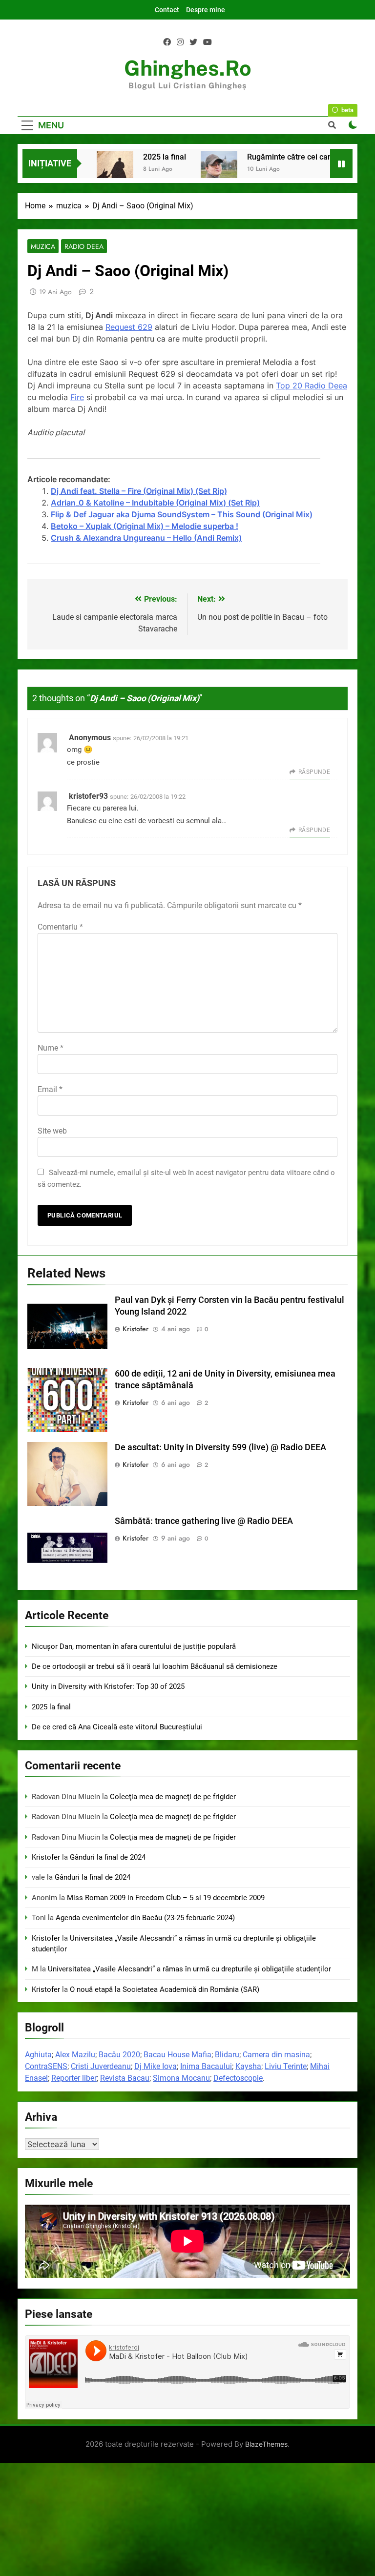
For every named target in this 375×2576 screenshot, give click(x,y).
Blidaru (227, 2055)
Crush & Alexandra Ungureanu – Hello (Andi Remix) (146, 538)
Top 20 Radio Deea (312, 385)
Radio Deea (84, 246)
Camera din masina (276, 2055)
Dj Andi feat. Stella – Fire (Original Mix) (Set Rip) (139, 491)
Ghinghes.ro (188, 68)
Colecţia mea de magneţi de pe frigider (173, 1797)
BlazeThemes (266, 2444)
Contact (167, 10)
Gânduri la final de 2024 (108, 1857)
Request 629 (129, 327)
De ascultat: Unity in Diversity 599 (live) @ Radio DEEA (220, 1447)
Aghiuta (38, 2055)
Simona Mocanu (181, 2078)
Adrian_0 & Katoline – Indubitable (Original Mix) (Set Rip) (155, 503)
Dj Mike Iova (156, 2066)
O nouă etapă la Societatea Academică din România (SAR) (165, 1989)
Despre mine (206, 10)
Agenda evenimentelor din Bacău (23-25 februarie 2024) (145, 1918)
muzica (43, 246)
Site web (52, 1131)
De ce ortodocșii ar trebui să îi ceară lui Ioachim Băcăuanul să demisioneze (155, 1666)
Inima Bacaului (206, 2066)
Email (50, 1089)
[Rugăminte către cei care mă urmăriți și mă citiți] (219, 170)
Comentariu (60, 927)
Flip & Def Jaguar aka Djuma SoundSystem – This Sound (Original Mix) (182, 514)
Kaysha (248, 2066)
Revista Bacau (125, 2078)
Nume (51, 1048)
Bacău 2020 (119, 2055)
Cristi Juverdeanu (101, 2066)
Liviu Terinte (286, 2066)
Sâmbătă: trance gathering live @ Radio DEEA (204, 1521)
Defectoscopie (238, 2078)
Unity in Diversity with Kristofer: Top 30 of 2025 (108, 1686)
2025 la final (165, 157)
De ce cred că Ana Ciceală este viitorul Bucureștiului (117, 1727)
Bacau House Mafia (177, 2055)
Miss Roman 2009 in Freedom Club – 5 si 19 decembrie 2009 (166, 1898)
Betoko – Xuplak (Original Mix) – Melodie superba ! (145, 526)
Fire (77, 397)
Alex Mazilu (75, 2055)
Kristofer (135, 1329)
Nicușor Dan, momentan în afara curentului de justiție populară (134, 1646)
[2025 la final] (115, 170)
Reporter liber (74, 2078)
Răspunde (314, 772)
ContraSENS (46, 2066)
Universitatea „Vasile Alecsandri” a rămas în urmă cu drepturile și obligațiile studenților (189, 1969)
